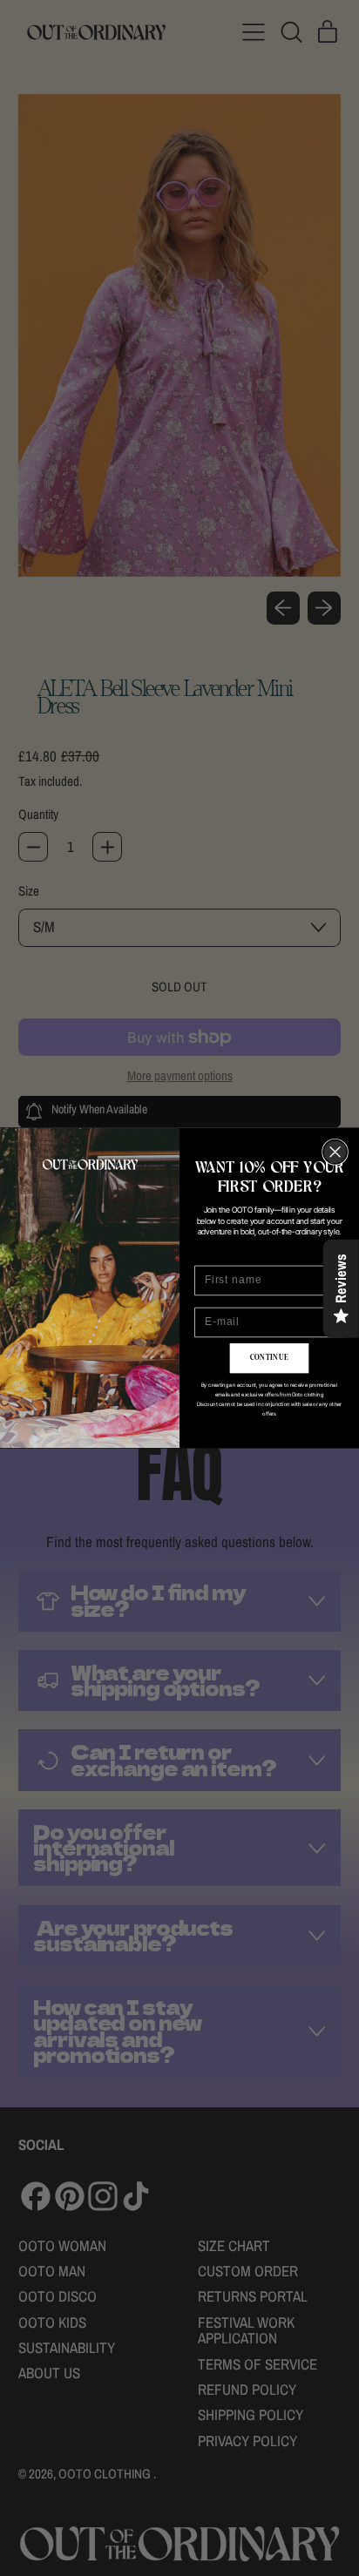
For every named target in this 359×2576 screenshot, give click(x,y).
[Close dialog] (335, 1152)
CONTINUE (270, 1358)
